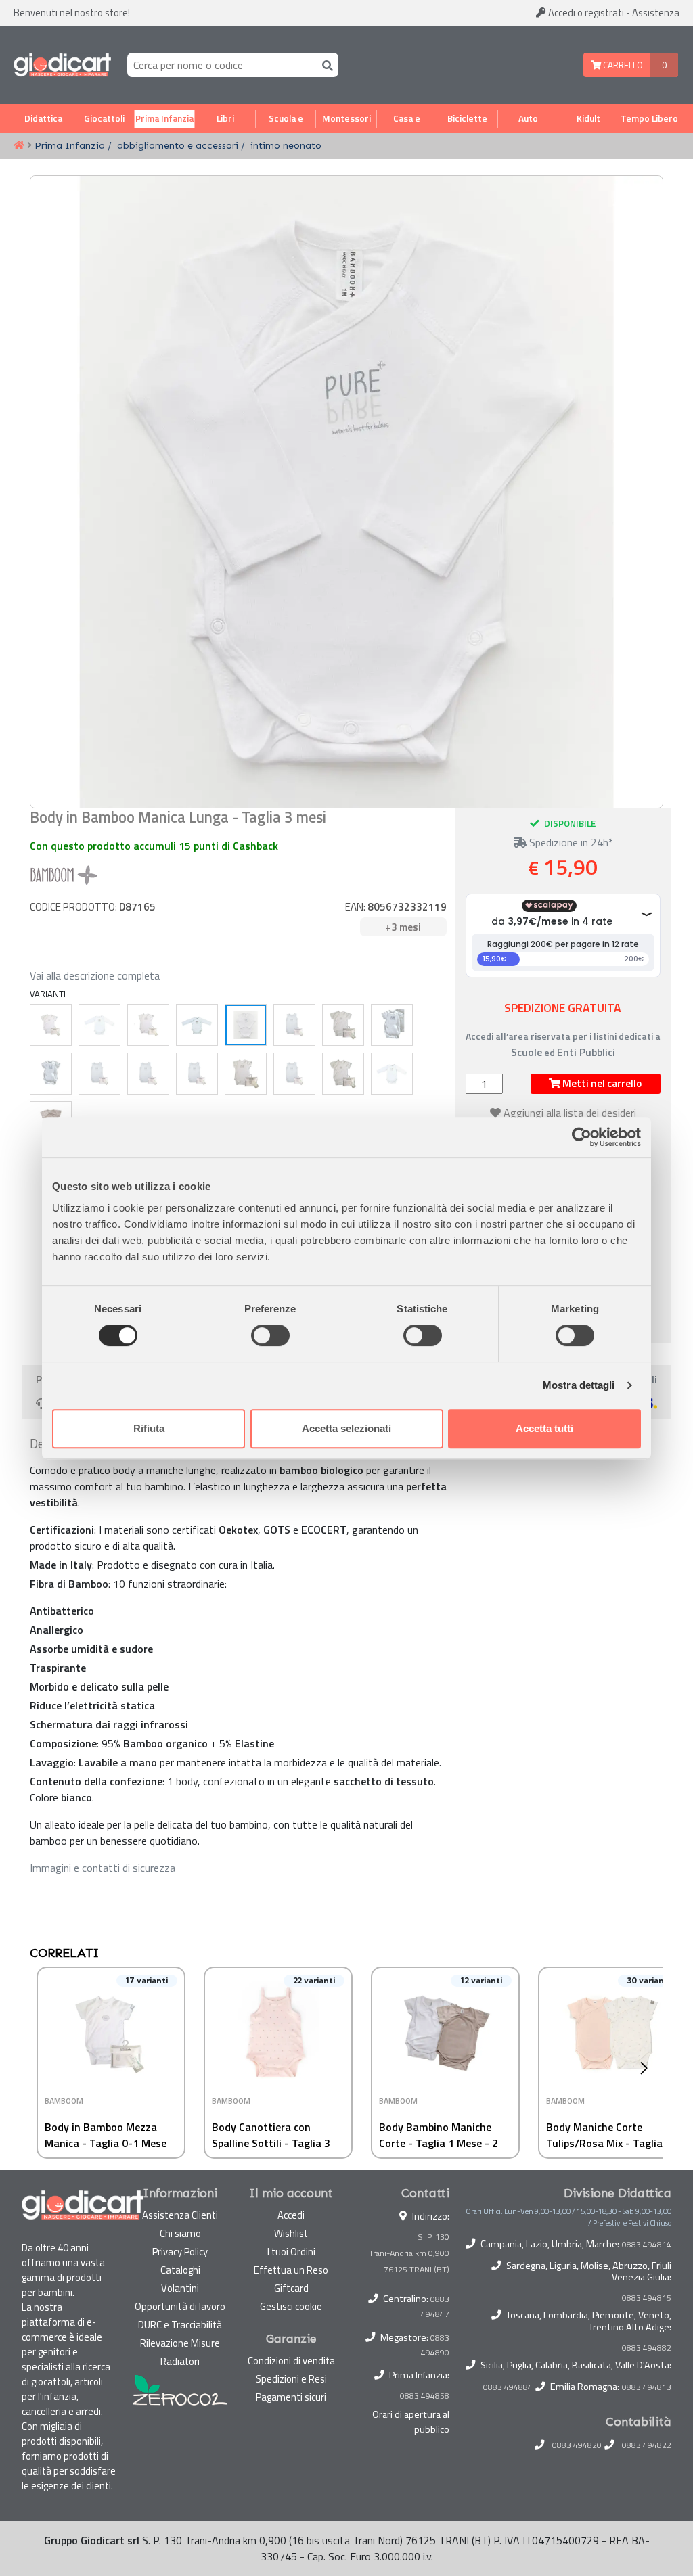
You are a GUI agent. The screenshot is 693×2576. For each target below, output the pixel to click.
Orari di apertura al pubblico (411, 2422)
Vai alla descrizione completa (95, 975)
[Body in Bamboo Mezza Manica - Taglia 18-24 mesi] (148, 1025)
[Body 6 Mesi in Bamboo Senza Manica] (148, 1074)
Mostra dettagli (579, 1385)
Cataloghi (180, 2270)
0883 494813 (647, 2387)
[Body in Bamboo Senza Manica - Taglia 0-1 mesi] (99, 1074)
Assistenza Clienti (180, 2215)
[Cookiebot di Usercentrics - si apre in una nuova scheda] (582, 1137)
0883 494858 (425, 2396)
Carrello (622, 65)
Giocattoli (104, 118)
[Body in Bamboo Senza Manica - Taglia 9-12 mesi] (197, 1074)
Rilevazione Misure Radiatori (180, 2352)
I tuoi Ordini (291, 2252)
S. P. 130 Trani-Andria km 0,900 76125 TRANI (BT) (409, 2253)
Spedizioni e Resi (291, 2379)
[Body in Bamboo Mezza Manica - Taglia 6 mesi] (392, 1025)
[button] (647, 2068)
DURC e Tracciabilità (180, 2325)
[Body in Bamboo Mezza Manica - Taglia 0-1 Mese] (51, 1025)
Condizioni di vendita (291, 2361)
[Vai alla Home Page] (19, 146)
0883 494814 (647, 2245)
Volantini (180, 2288)
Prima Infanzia (164, 118)
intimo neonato (286, 145)
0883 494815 (647, 2298)
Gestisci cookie (291, 2306)
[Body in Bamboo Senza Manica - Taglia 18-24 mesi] (294, 1025)
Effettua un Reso (291, 2270)
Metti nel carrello (601, 1083)
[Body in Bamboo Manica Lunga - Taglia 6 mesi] (99, 1025)
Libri (225, 118)
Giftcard (291, 2288)
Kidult (588, 118)
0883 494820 (577, 2445)
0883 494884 (508, 2387)
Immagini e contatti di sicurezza (103, 1868)
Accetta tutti (544, 1428)
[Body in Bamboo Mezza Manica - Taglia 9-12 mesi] (51, 1074)
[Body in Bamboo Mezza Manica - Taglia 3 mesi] (343, 1025)
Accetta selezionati (346, 1428)
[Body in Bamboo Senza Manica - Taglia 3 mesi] (294, 1074)
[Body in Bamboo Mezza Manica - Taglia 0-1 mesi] (343, 1074)
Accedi (585, 13)
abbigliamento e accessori (178, 145)
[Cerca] (325, 65)
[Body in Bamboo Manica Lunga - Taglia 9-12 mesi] (392, 1074)
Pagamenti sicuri (291, 2397)
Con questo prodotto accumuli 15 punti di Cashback (154, 846)
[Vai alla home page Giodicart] (62, 65)
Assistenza (656, 13)
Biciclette (467, 118)
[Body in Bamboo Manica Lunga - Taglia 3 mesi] (246, 1025)
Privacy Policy (180, 2252)
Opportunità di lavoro (180, 2306)
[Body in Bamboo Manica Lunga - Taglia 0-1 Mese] (197, 1025)
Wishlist (291, 2233)
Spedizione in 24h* (570, 842)
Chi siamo (180, 2233)
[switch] (270, 1335)
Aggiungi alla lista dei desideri (570, 1113)
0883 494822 (647, 2445)
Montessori (346, 118)
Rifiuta (149, 1428)
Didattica (43, 118)
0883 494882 (647, 2348)
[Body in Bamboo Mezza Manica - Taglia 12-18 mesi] (246, 1074)
